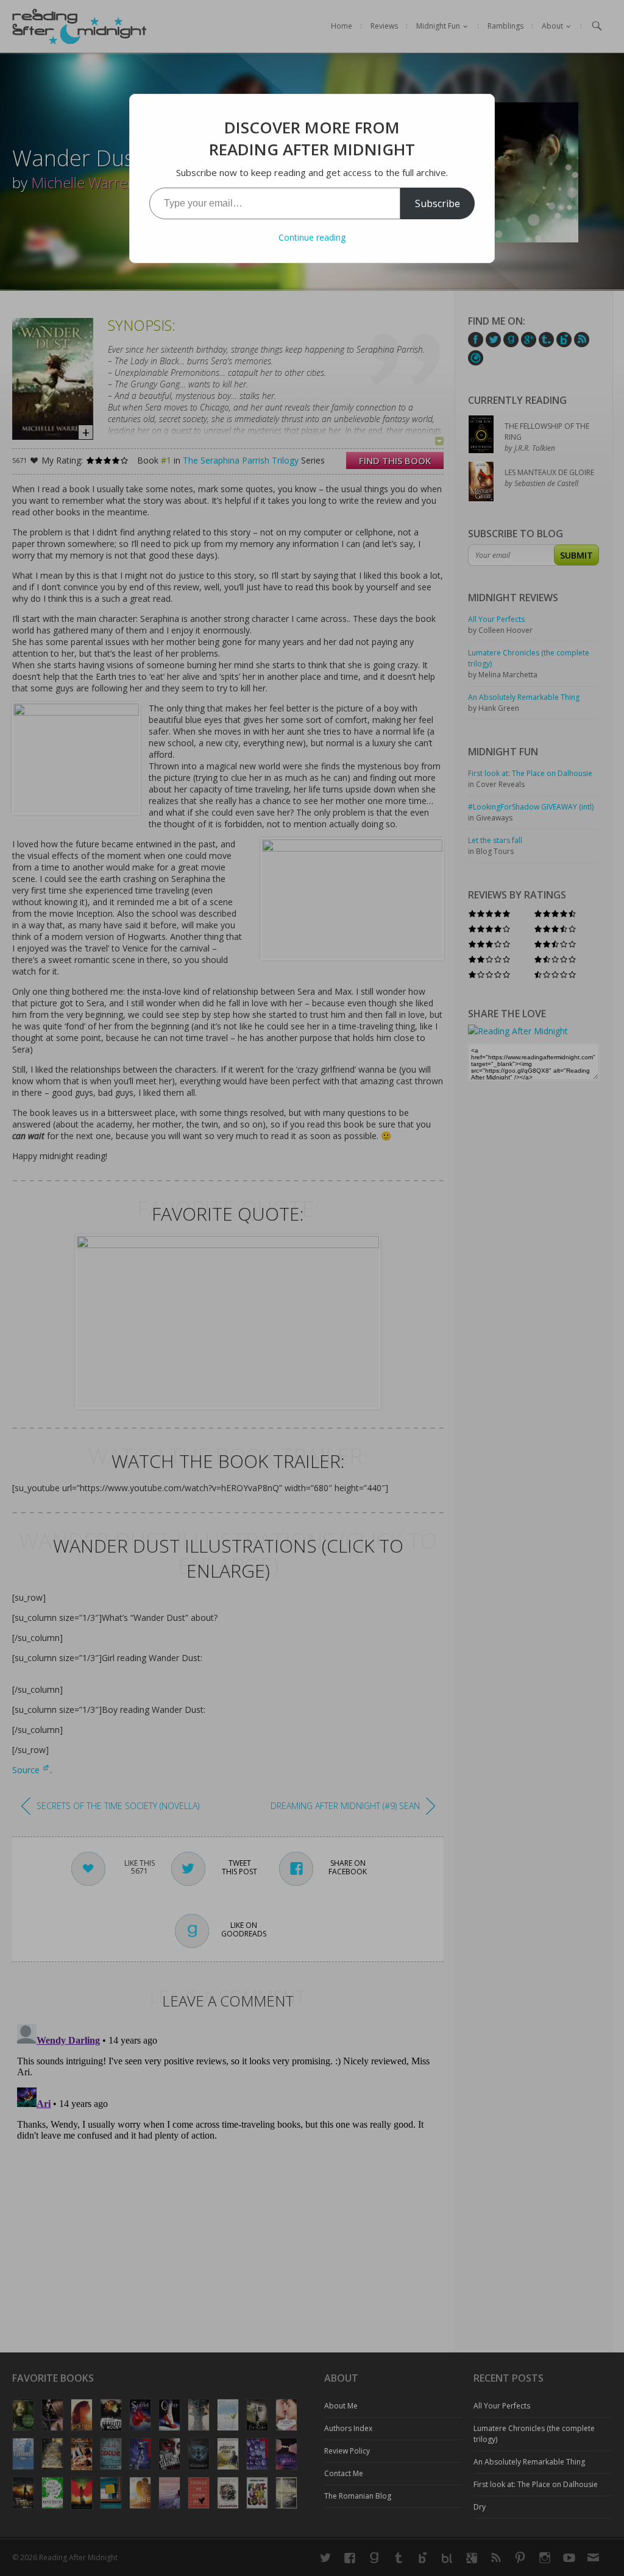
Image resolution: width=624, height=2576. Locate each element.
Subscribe (438, 203)
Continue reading (312, 237)
